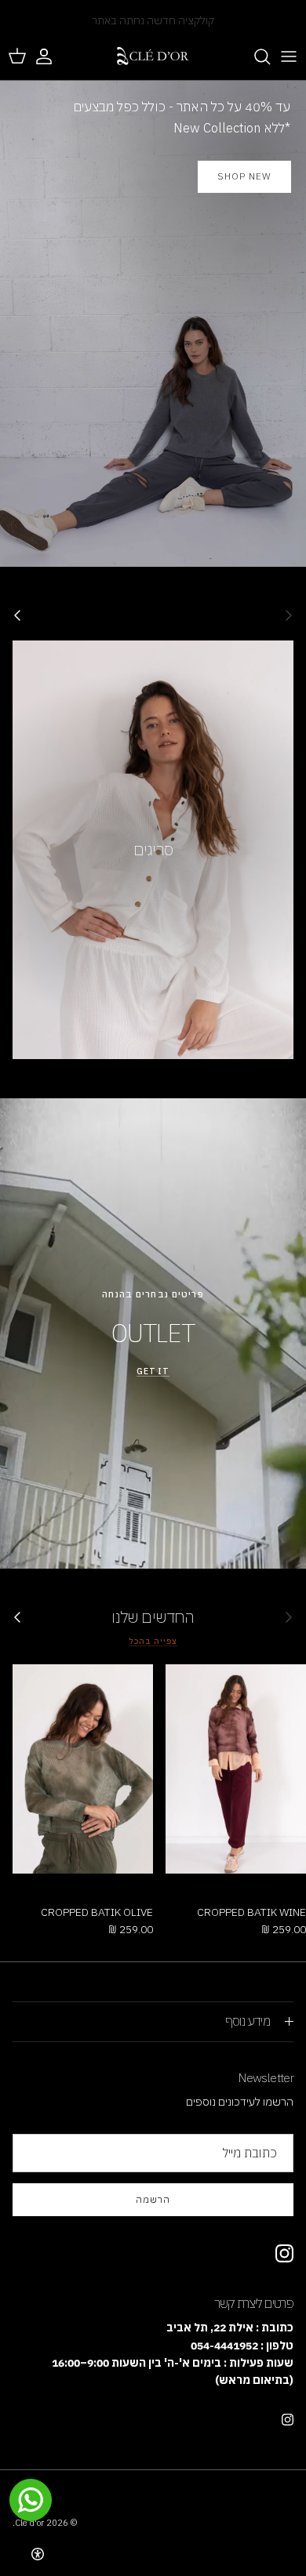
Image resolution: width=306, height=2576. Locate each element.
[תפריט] (289, 56)
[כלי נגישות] (38, 2554)
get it (153, 1371)
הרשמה (153, 2199)
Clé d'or (29, 2523)
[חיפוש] (254, 56)
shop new (244, 176)
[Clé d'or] (153, 56)
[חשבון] (52, 56)
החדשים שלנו (153, 1617)
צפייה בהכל (153, 1641)
